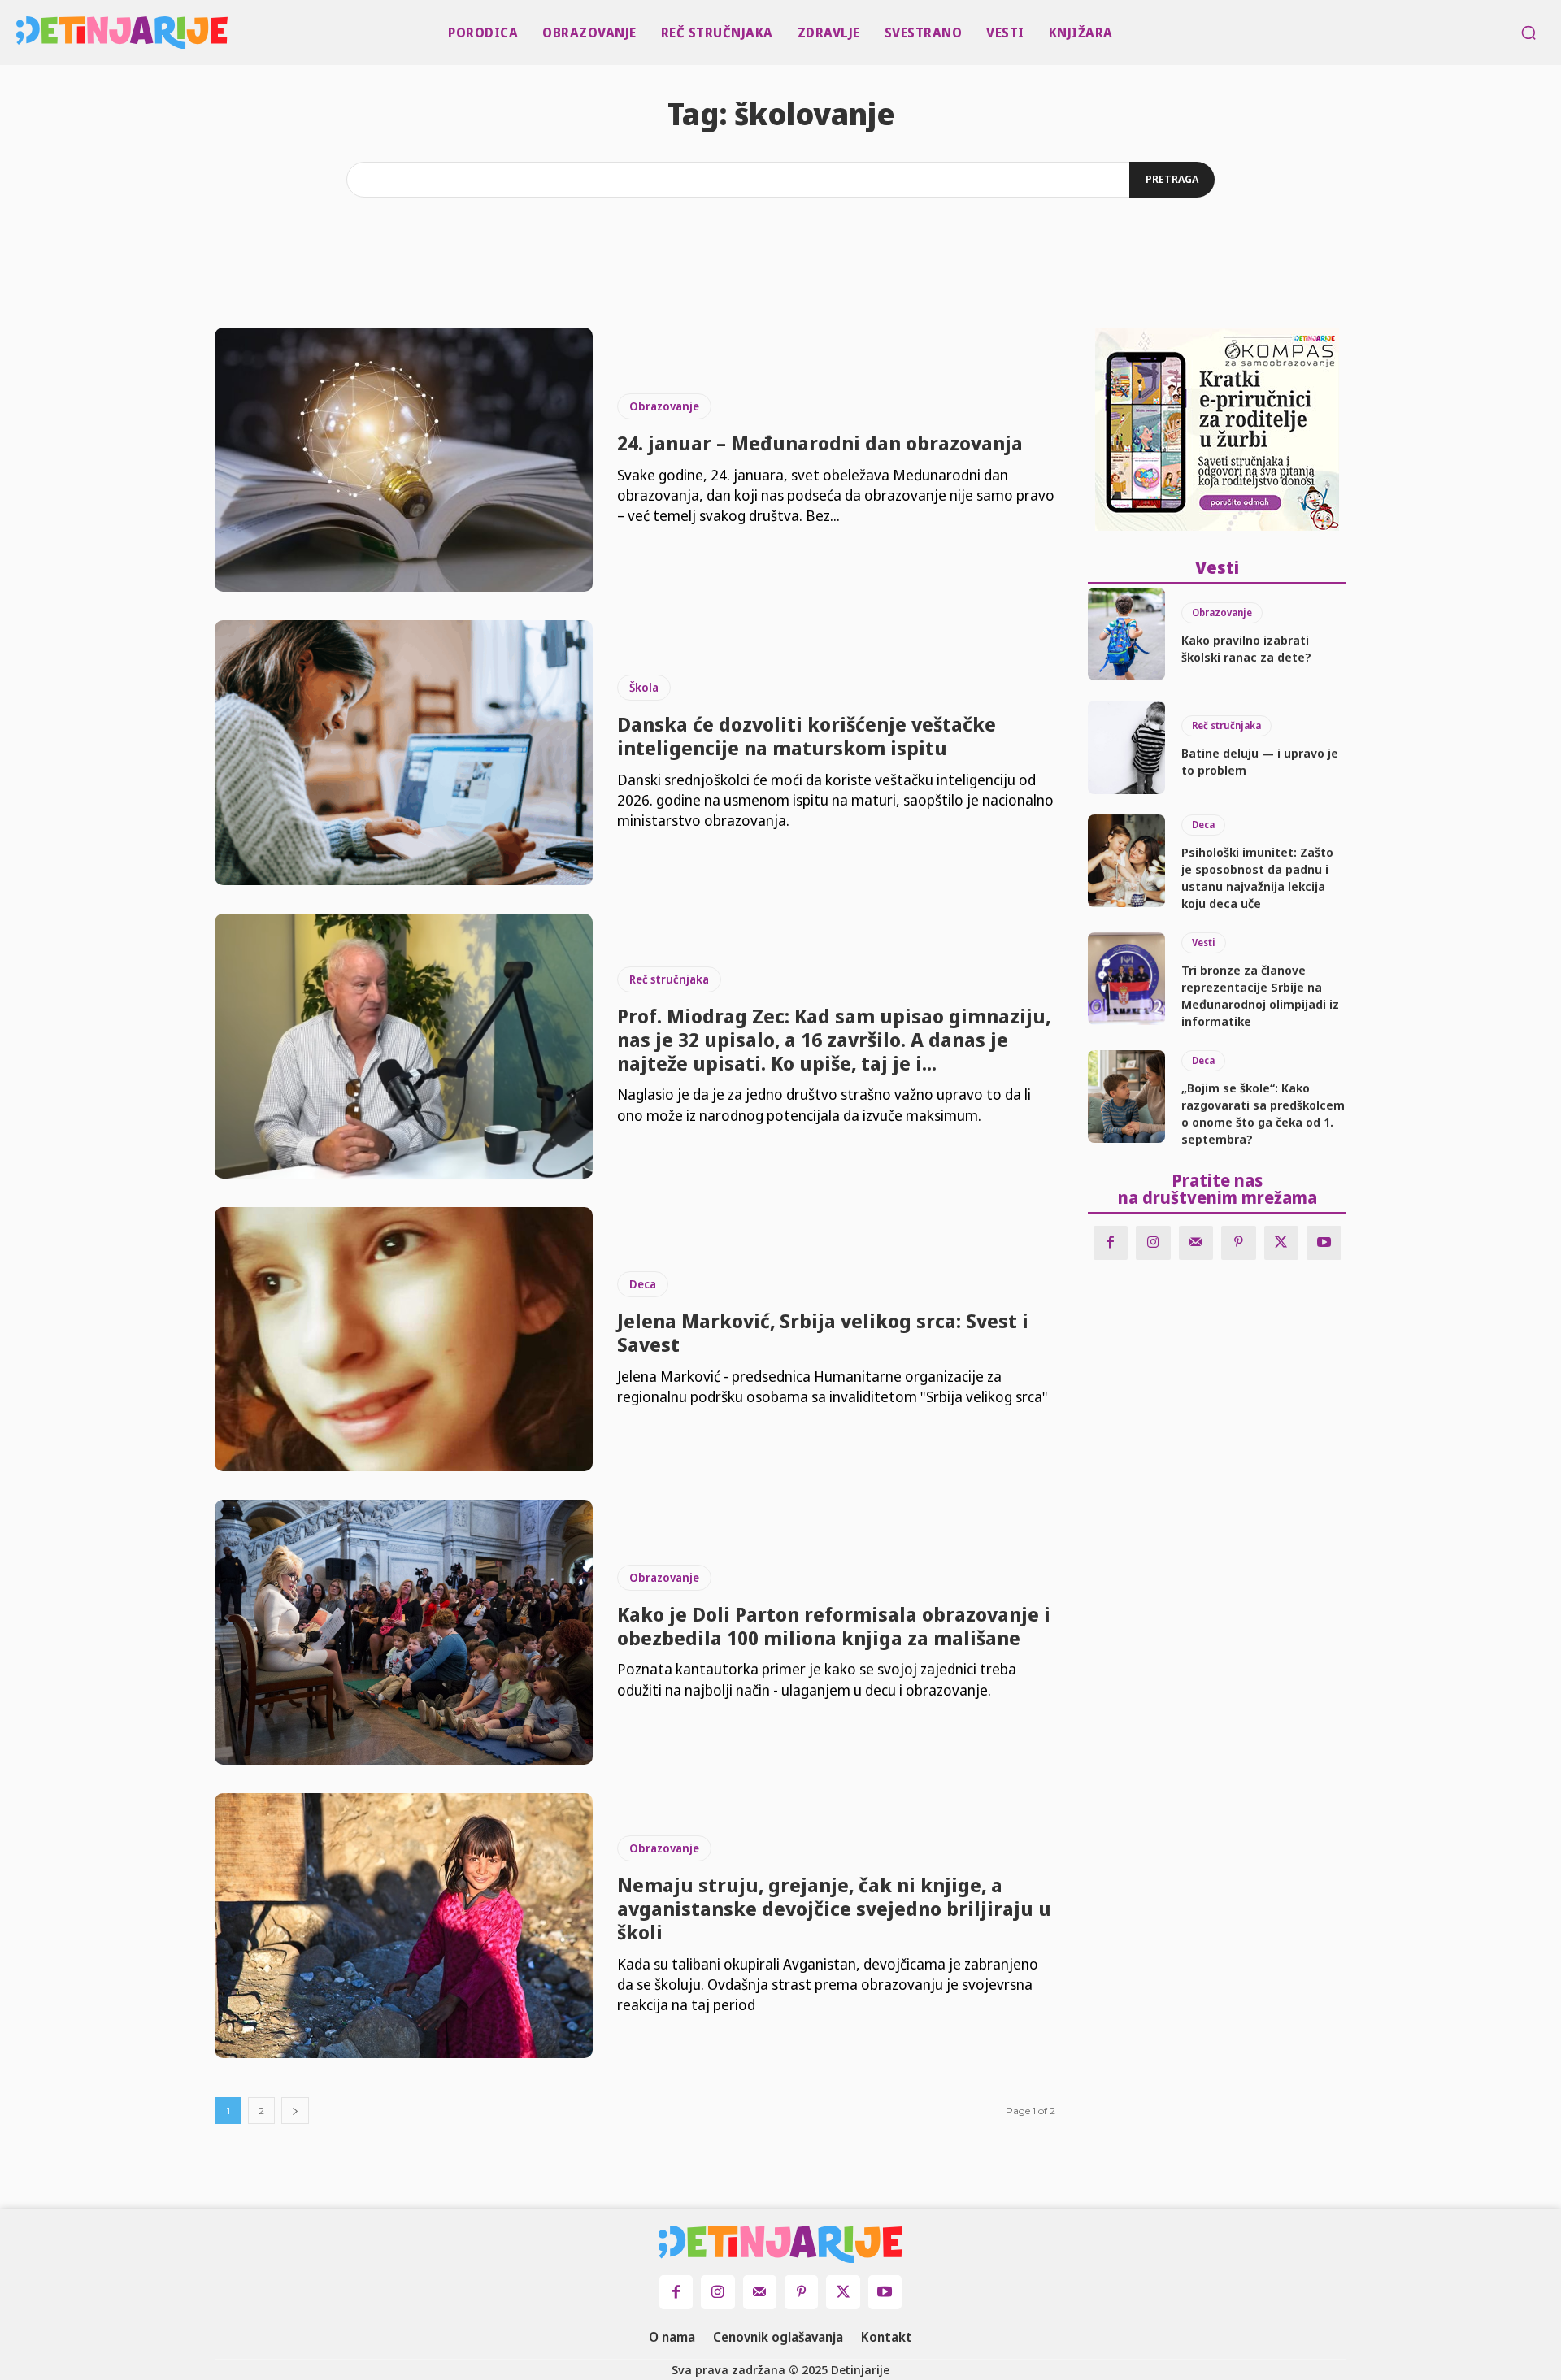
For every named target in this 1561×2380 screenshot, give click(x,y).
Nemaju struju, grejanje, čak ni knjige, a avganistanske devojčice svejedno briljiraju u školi (834, 1908)
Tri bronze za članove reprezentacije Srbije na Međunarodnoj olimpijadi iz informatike (1260, 995)
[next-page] (295, 2111)
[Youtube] (1324, 1243)
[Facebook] (1111, 1243)
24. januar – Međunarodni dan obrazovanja (820, 443)
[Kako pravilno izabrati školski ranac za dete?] (1126, 634)
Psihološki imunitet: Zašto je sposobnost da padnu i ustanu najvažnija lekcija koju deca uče (1257, 877)
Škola (644, 687)
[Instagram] (1153, 1243)
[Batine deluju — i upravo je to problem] (1126, 747)
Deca (643, 1284)
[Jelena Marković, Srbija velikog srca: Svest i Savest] (404, 1340)
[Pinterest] (1239, 1243)
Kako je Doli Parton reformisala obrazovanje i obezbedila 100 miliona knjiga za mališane (834, 1626)
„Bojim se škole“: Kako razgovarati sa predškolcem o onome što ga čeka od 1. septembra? (1263, 1113)
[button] (1528, 33)
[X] (1282, 1243)
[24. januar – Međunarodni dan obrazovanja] (404, 460)
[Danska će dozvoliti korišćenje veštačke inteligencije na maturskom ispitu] (404, 753)
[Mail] (1196, 1243)
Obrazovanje (664, 406)
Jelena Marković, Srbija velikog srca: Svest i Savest (823, 1332)
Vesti (1204, 942)
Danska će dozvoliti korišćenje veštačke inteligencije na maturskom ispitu (807, 736)
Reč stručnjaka (669, 979)
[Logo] (21, 33)
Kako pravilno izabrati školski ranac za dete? (1246, 648)
